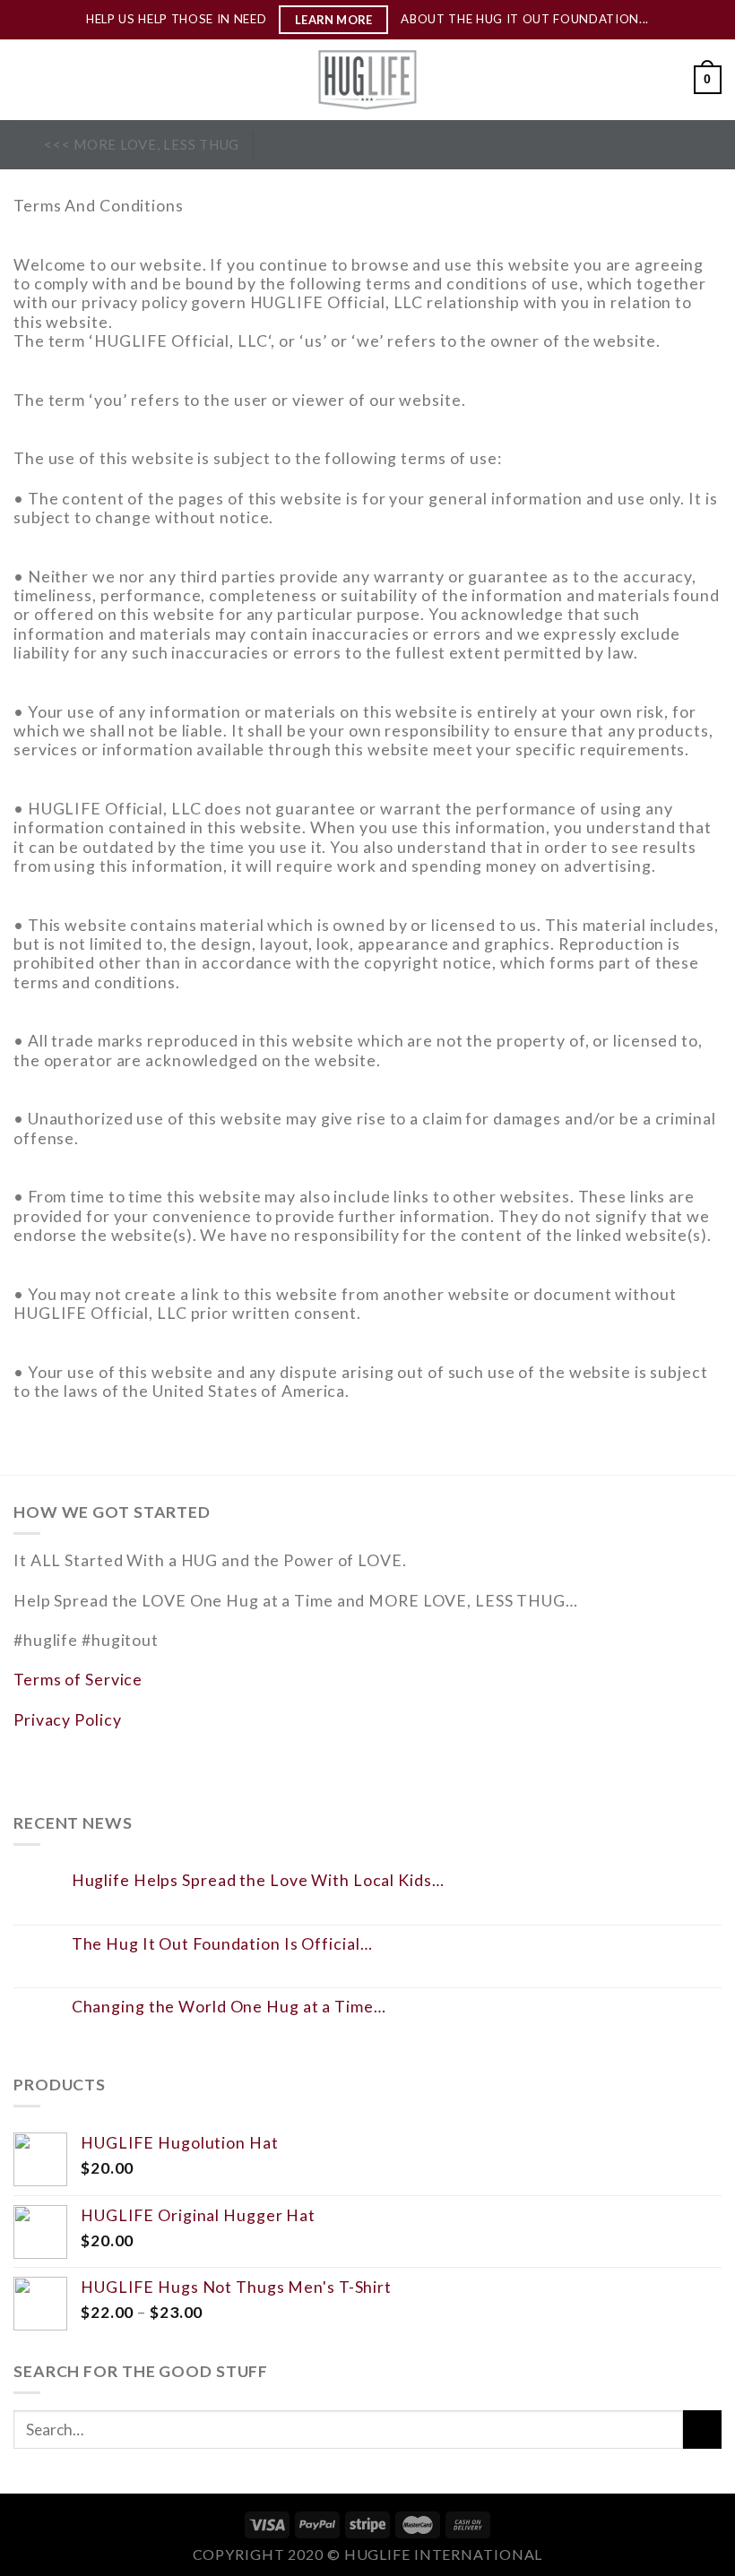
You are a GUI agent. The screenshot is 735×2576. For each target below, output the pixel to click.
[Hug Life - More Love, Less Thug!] (368, 80)
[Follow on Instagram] (299, 144)
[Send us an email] (350, 144)
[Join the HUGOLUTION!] (22, 145)
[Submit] (702, 2430)
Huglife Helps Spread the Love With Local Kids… (258, 1880)
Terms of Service (78, 1679)
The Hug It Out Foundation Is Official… (222, 1944)
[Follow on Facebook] (273, 144)
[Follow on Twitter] (324, 144)
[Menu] (26, 80)
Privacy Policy (67, 1719)
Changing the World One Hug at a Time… (229, 2007)
